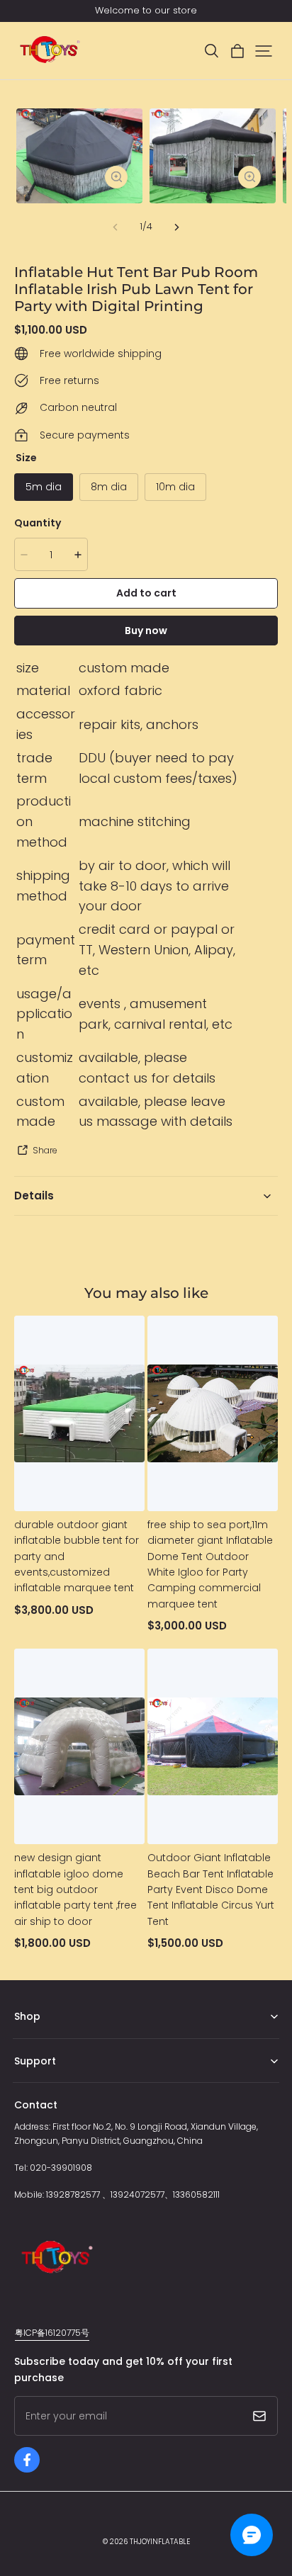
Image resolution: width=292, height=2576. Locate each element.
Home (27, 2039)
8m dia (109, 487)
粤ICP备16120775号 (52, 2333)
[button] (211, 51)
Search (29, 2083)
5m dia (44, 487)
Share (45, 1150)
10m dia (175, 487)
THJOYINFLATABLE (160, 2542)
